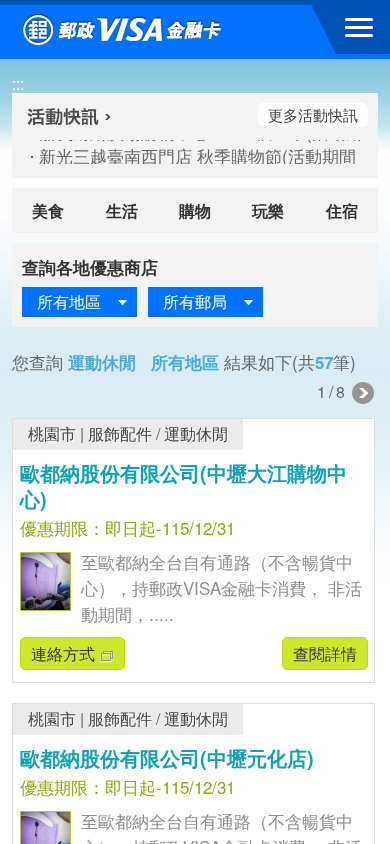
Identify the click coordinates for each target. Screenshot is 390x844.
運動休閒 (196, 433)
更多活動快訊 (313, 114)
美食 (48, 210)
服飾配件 (120, 433)
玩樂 (268, 210)
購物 (195, 210)
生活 (122, 210)
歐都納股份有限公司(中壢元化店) (167, 757)
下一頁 (363, 393)
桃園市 (52, 433)
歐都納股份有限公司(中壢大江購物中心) (183, 485)
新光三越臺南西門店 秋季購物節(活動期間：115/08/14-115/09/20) (189, 156)
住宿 (342, 210)
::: (18, 83)
